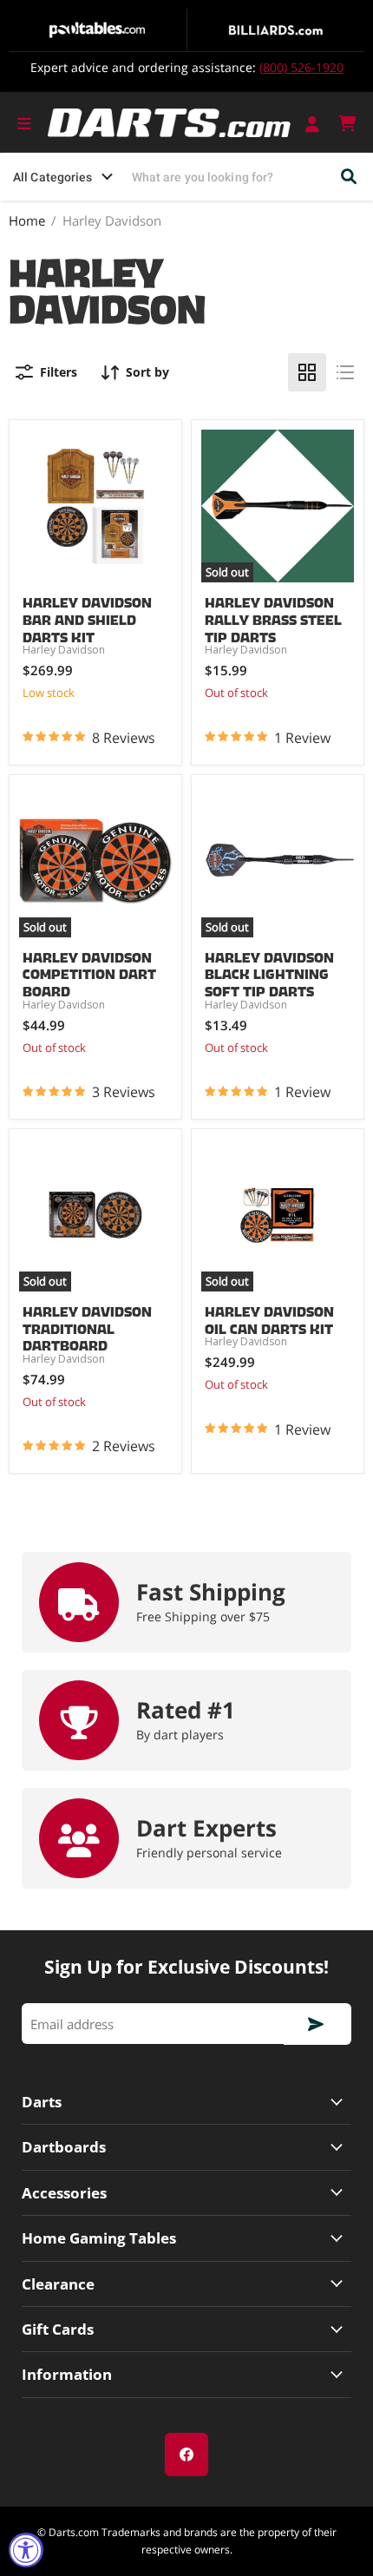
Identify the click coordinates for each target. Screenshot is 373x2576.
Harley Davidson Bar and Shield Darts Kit (87, 616)
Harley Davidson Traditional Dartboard (87, 1325)
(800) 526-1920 (301, 67)
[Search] (350, 177)
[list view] (345, 372)
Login (314, 123)
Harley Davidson (64, 650)
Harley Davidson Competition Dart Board (89, 971)
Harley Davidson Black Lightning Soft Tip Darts (269, 971)
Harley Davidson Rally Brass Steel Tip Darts (273, 616)
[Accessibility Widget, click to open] (26, 2550)
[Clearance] (186, 2284)
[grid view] (307, 372)
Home (27, 221)
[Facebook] (186, 2454)
